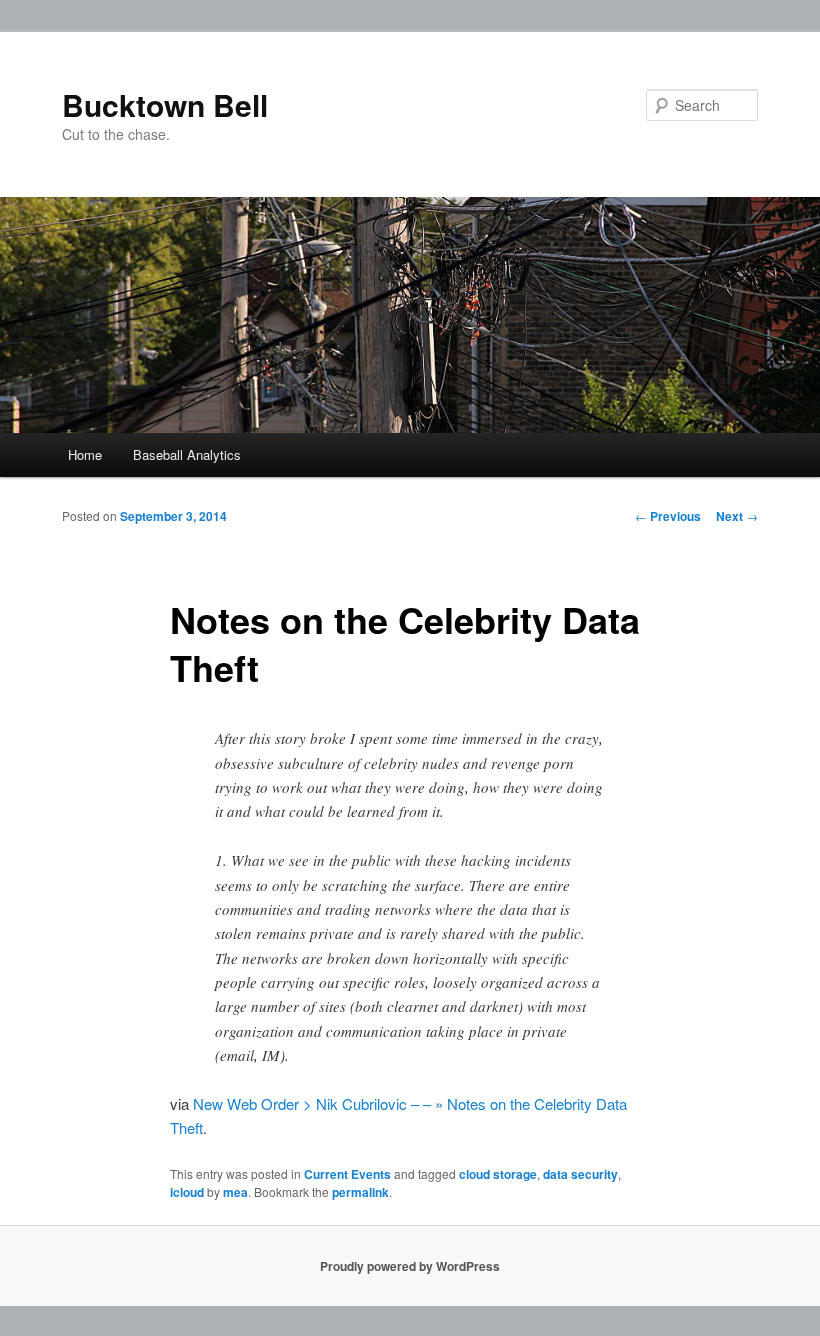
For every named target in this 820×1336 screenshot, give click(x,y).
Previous (668, 516)
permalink (360, 1192)
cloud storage (498, 1174)
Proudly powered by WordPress (410, 1266)
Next (737, 516)
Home (85, 454)
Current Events (347, 1174)
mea (235, 1192)
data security (580, 1174)
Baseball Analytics (187, 454)
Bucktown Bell (165, 104)
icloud (187, 1192)
